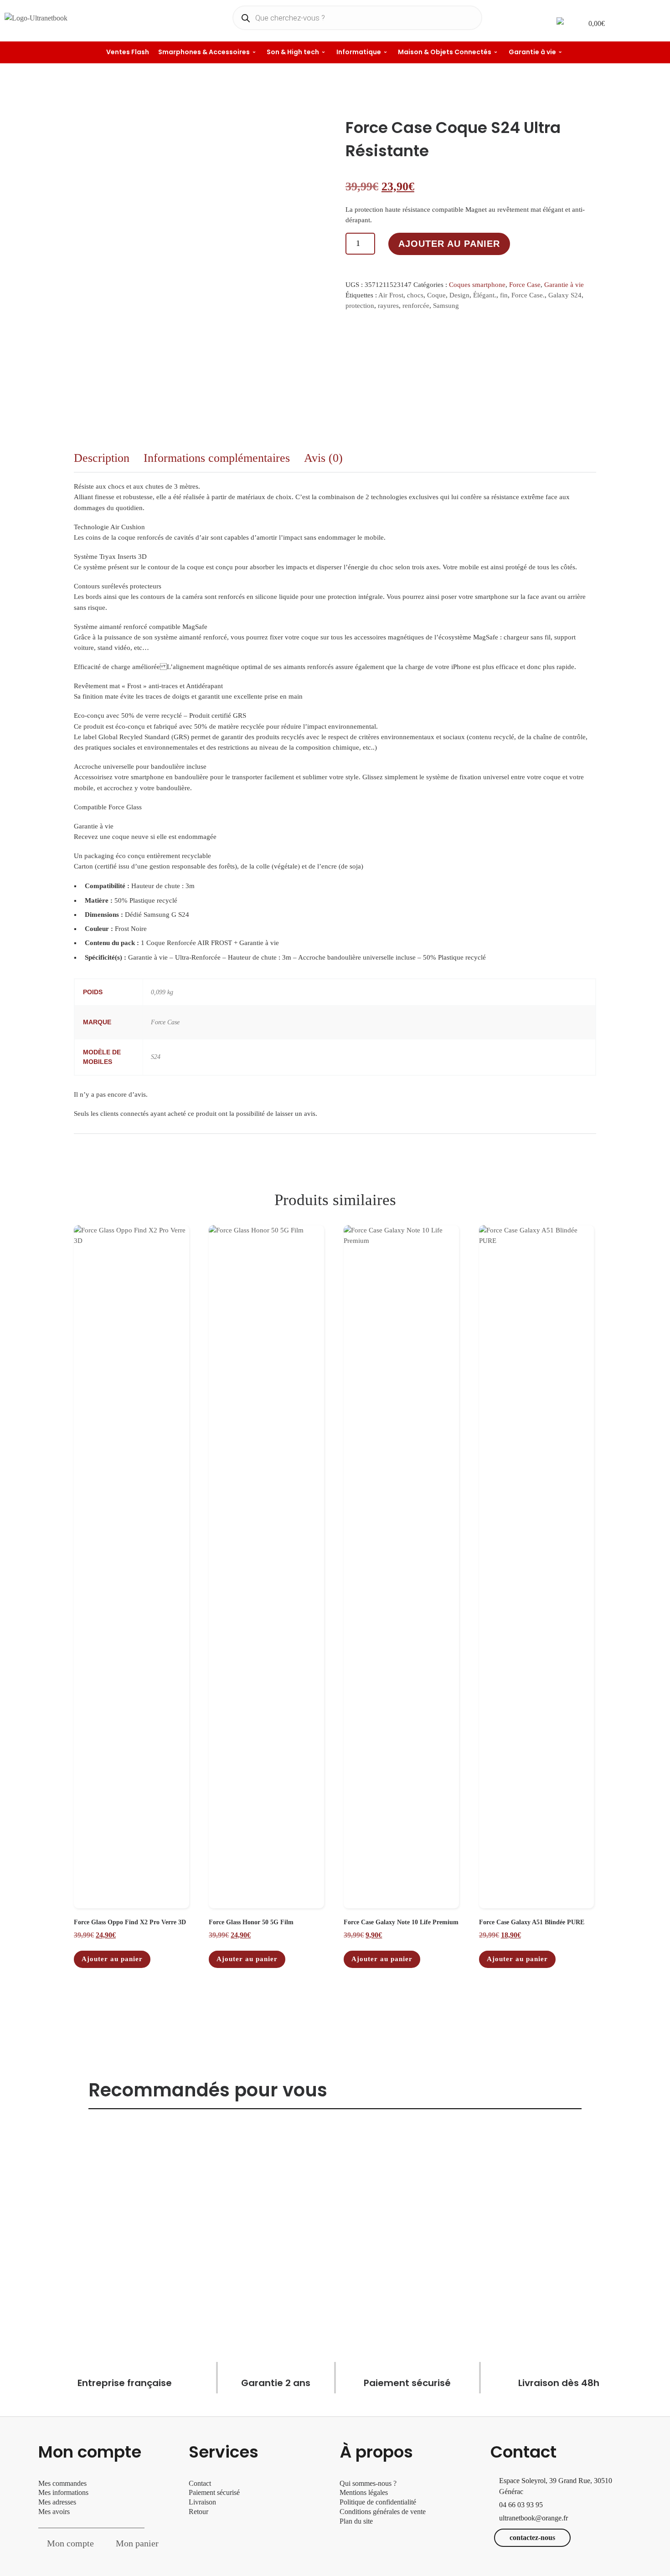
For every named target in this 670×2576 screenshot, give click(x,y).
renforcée (416, 306)
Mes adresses (57, 2502)
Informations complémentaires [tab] (217, 458)
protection (360, 306)
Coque (436, 295)
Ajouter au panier (449, 244)
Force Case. (528, 295)
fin (504, 295)
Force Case (525, 285)
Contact (200, 2483)
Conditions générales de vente (383, 2512)
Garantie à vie (564, 285)
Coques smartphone (477, 285)
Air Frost (391, 295)
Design (459, 295)
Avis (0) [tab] (323, 458)
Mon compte (70, 2543)
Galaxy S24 (565, 295)
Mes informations (63, 2492)
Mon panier (137, 2543)
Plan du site (356, 2521)
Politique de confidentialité (378, 2502)
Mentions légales (364, 2492)
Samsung (446, 306)
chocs (415, 295)
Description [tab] (102, 458)
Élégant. (485, 295)
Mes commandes (62, 2483)
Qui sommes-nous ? (368, 2483)
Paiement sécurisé (214, 2492)
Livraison (203, 2502)
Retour (198, 2512)
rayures (388, 306)
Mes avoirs (54, 2512)
